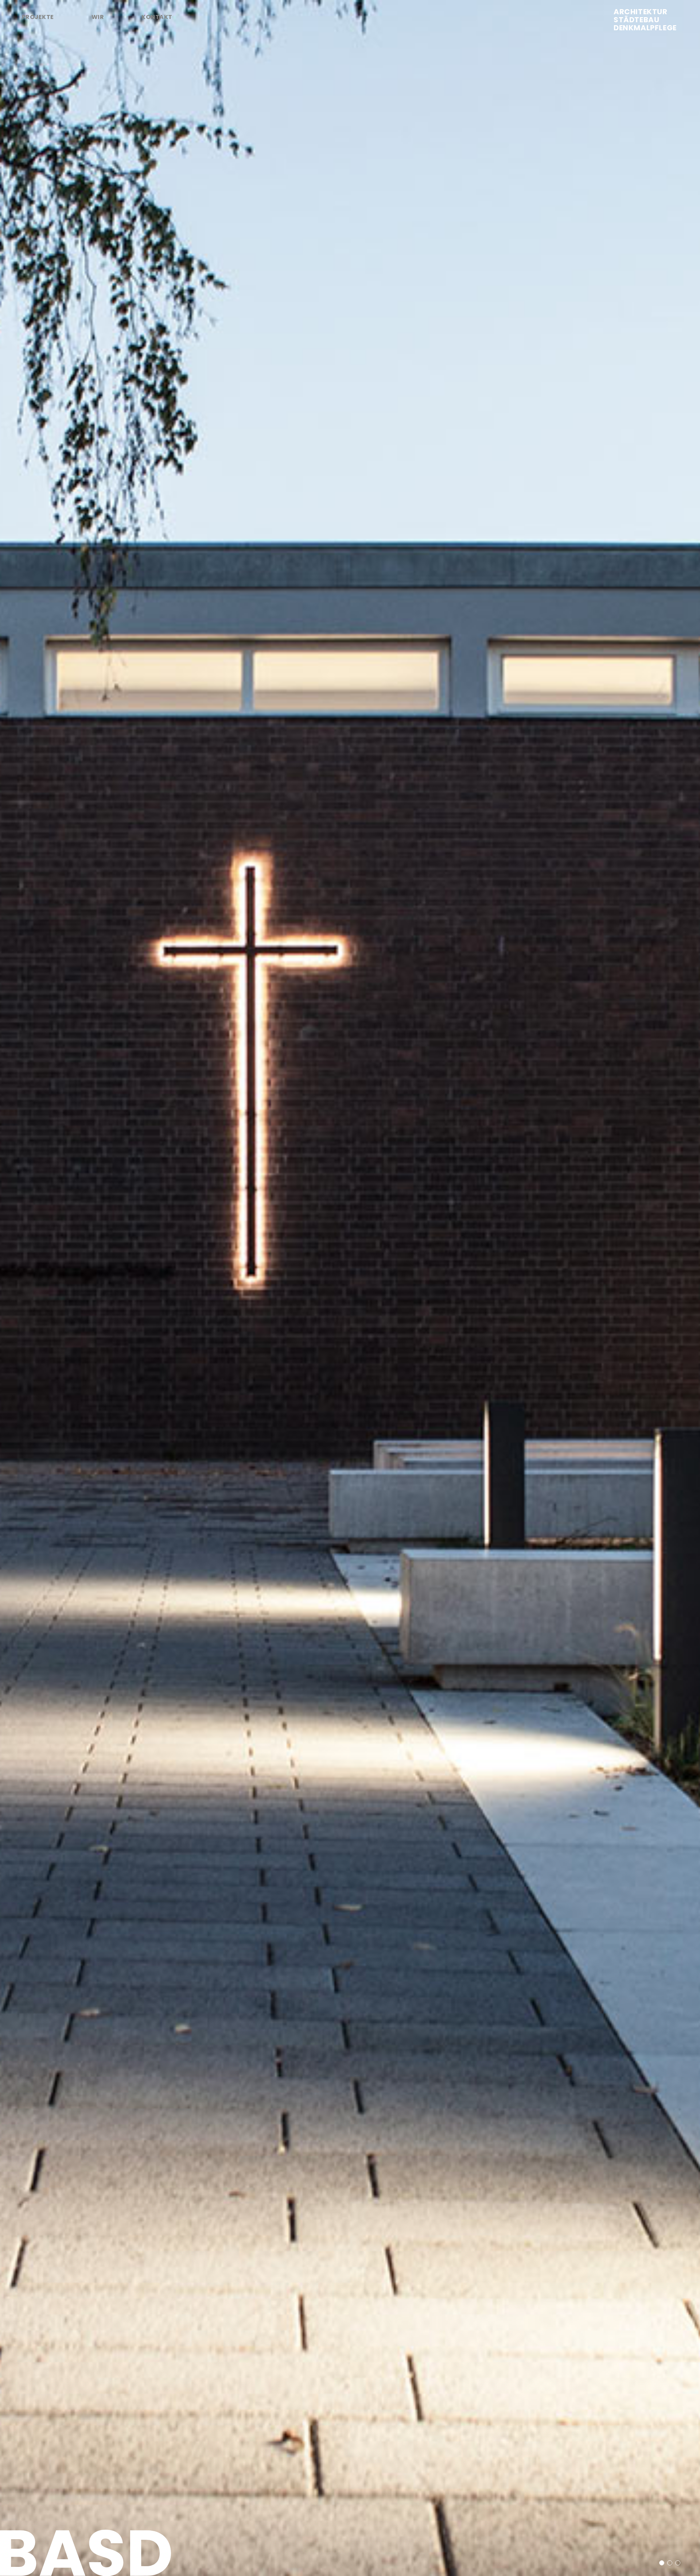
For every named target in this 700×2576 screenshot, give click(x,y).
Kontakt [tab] (157, 17)
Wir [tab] (98, 17)
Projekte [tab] (38, 17)
